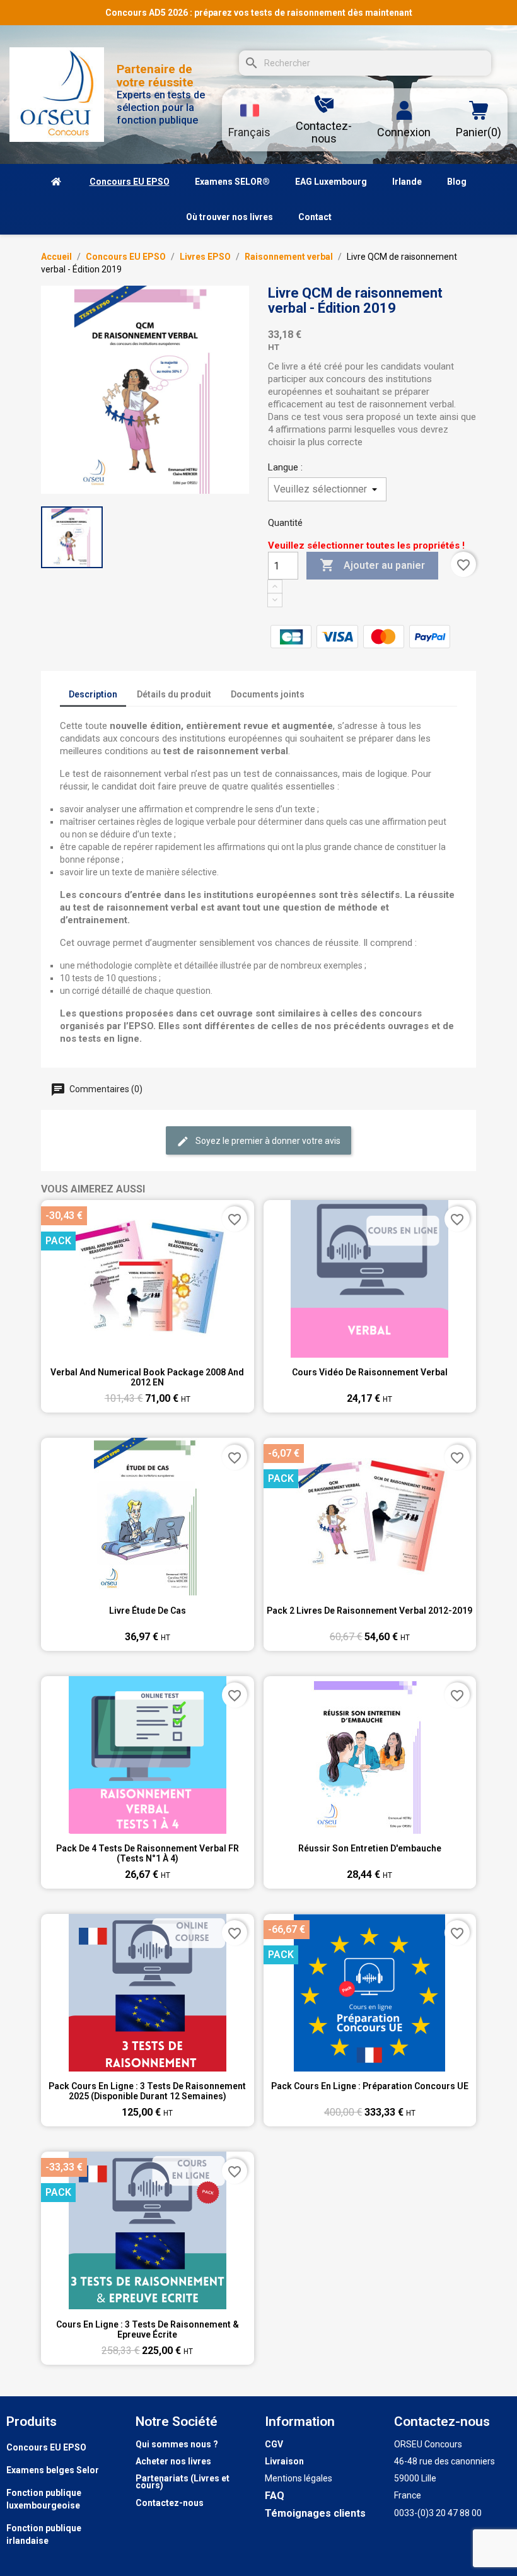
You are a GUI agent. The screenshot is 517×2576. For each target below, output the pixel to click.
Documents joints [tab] (268, 694)
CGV (274, 2444)
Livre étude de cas (148, 1611)
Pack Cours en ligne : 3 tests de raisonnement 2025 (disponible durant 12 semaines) (147, 2091)
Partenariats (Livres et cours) (183, 2482)
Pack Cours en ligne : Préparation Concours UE (370, 2086)
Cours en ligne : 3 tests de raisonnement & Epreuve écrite (148, 2329)
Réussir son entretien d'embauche (370, 1848)
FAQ (275, 2496)
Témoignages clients (315, 2513)
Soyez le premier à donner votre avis (267, 1141)
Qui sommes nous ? (177, 2444)
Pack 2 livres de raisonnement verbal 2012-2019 (369, 1611)
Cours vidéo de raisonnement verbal (370, 1372)
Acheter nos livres (173, 2461)
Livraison (284, 2461)
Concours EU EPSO (46, 2447)
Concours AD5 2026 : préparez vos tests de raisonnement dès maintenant (259, 13)
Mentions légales (299, 2478)
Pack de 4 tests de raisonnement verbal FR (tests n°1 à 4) (148, 1853)
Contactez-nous (170, 2503)
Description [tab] (93, 694)
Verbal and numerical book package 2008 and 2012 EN (147, 1377)
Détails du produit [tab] (174, 694)
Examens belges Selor (53, 2470)
